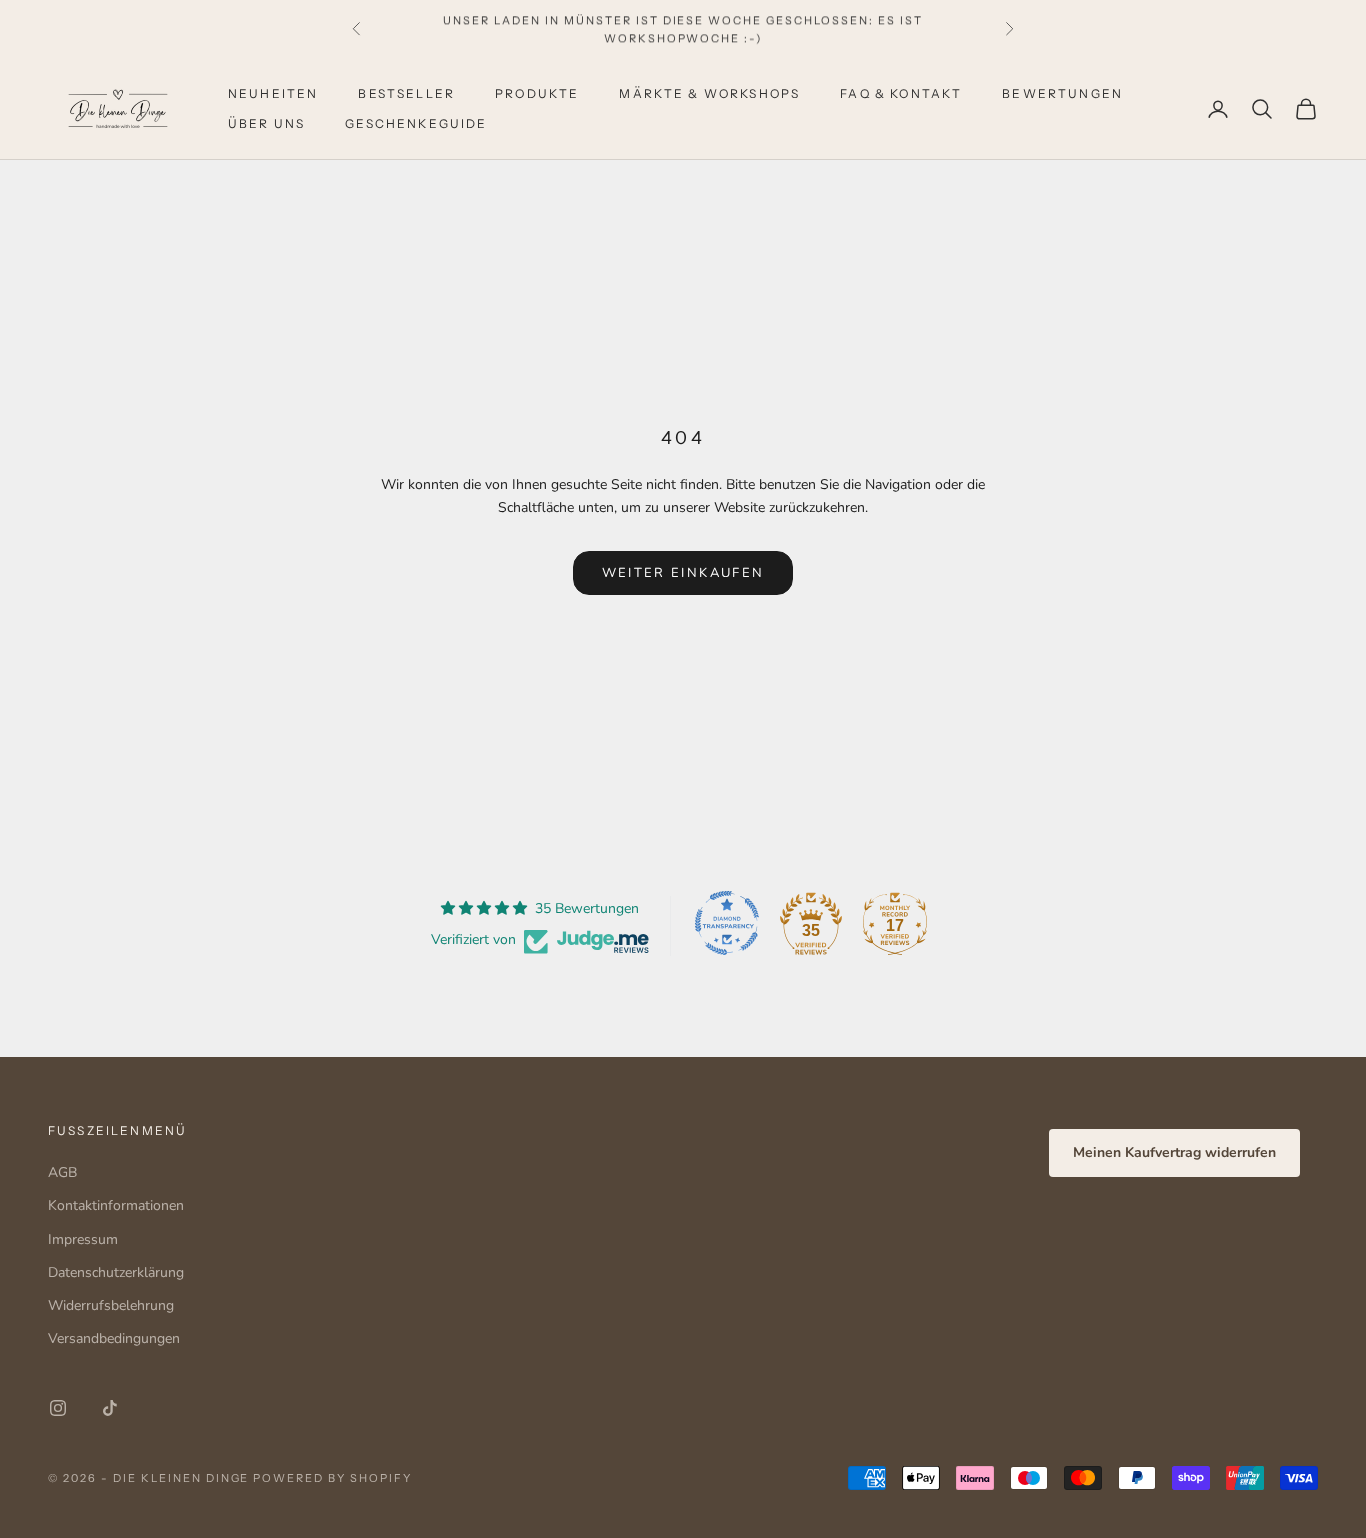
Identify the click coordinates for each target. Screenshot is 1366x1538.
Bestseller (406, 93)
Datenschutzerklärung (116, 1272)
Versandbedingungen (114, 1338)
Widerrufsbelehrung (111, 1305)
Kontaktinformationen (116, 1205)
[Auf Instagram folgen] (58, 1408)
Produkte (537, 93)
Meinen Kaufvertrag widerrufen (1174, 1152)
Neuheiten (273, 93)
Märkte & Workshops (709, 93)
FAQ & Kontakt (901, 93)
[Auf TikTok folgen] (110, 1408)
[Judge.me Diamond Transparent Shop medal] (727, 923)
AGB (62, 1172)
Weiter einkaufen (683, 573)
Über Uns (266, 123)
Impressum (83, 1239)
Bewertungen (1062, 93)
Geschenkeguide (416, 123)
